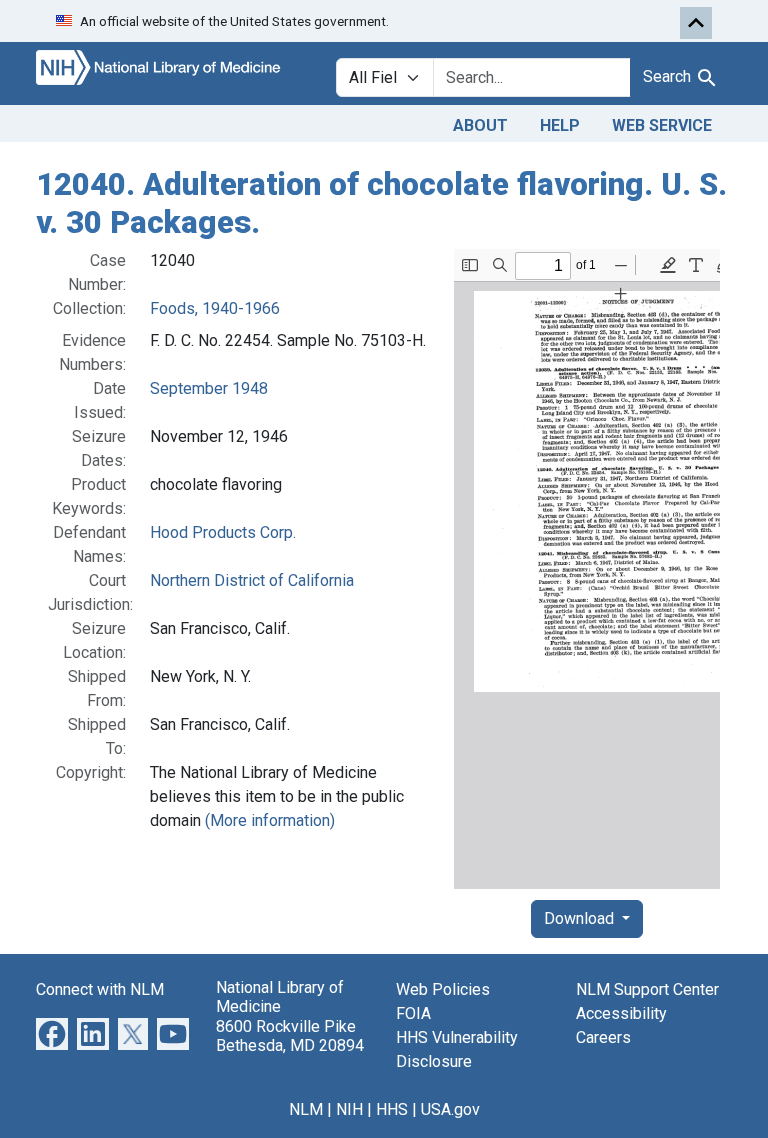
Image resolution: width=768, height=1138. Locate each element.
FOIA (413, 1013)
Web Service (662, 125)
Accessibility (621, 1013)
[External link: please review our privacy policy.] (52, 1032)
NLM (306, 1109)
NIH (349, 1109)
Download (581, 918)
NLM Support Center (647, 989)
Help (560, 125)
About (480, 125)
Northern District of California (252, 580)
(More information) (270, 820)
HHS (392, 1109)
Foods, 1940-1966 (215, 308)
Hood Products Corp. (223, 532)
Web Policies (443, 989)
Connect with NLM (100, 989)
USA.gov (450, 1109)
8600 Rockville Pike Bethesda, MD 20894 (290, 1036)
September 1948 (209, 388)
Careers (603, 1037)
